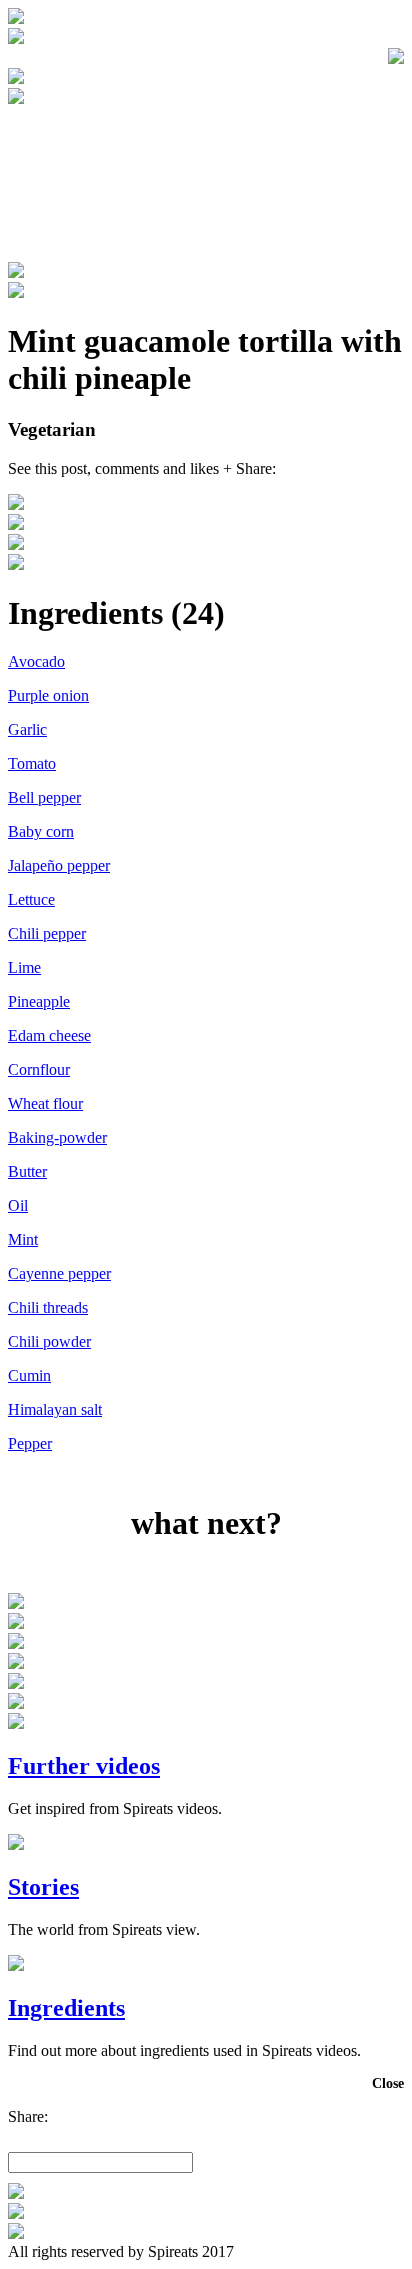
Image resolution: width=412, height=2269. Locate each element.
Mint (23, 1239)
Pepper (30, 1443)
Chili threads (48, 1307)
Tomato (32, 763)
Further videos (84, 1766)
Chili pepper (47, 933)
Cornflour (39, 1069)
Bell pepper (44, 797)
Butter (27, 1171)
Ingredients (66, 2008)
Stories (43, 1887)
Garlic (27, 729)
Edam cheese (49, 1035)
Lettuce (31, 899)
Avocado (36, 661)
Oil (18, 1205)
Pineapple (39, 1001)
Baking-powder (57, 1137)
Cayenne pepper (59, 1273)
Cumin (29, 1375)
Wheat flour (45, 1103)
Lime (24, 967)
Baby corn (41, 831)
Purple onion (48, 695)
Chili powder (49, 1341)
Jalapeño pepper (59, 865)
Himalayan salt (55, 1409)
